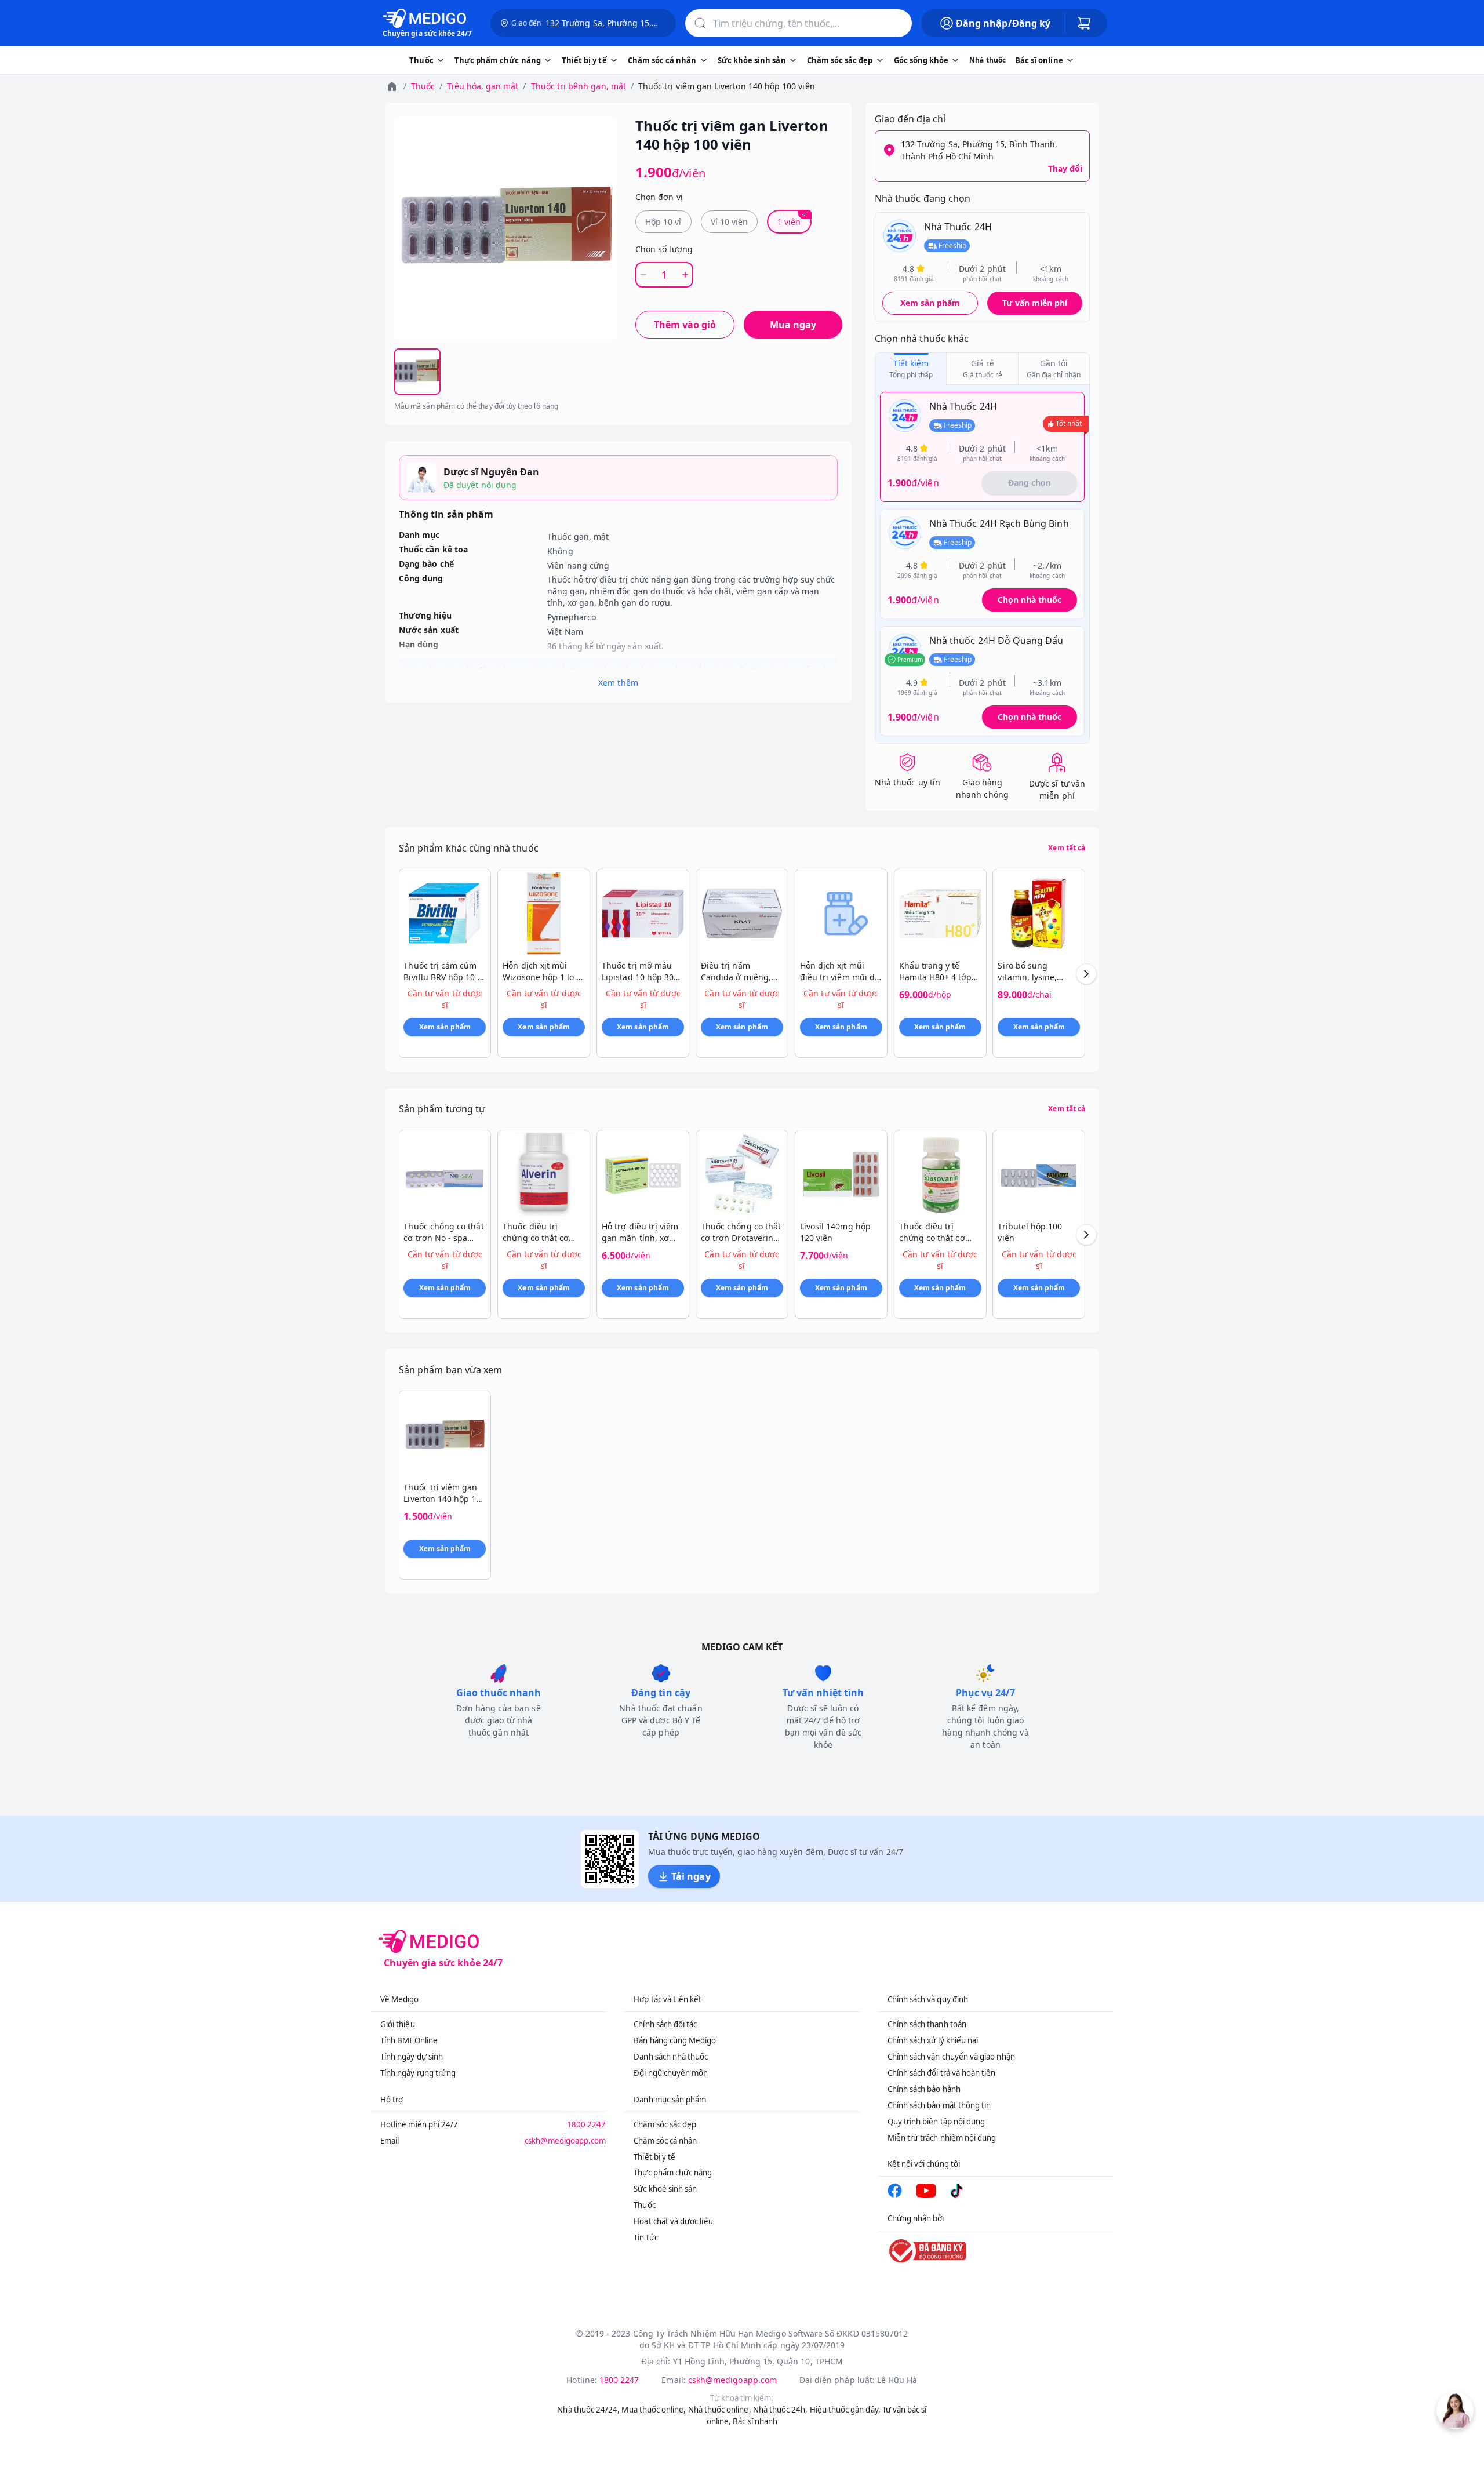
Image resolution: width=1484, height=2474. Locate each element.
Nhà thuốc (987, 60)
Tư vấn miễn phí (1035, 303)
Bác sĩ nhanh (755, 2421)
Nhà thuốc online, (720, 2410)
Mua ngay (793, 325)
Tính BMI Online (409, 2040)
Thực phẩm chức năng (673, 2173)
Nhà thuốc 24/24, (588, 2410)
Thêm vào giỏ (685, 325)
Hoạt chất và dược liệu (673, 2221)
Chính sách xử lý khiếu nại (933, 2040)
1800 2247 (587, 2124)
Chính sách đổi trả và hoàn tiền (942, 2073)
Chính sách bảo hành (924, 2089)
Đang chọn (1030, 483)
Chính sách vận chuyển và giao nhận (951, 2057)
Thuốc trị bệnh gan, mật (579, 86)
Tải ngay (691, 1876)
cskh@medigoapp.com (565, 2141)
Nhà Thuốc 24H (958, 227)
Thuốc (423, 86)
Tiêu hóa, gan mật (483, 86)
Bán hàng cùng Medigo (675, 2040)
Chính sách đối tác (665, 2024)
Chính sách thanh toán (927, 2024)
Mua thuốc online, (654, 2410)
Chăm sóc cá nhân (665, 2141)
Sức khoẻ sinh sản (665, 2189)
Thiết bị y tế (654, 2157)
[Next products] (1086, 974)
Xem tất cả (1067, 848)
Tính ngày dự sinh (412, 2057)
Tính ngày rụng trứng (418, 2073)
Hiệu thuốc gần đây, (845, 2410)
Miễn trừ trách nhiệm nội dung (942, 2138)
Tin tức (645, 2237)
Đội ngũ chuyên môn (671, 2073)
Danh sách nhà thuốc (671, 2057)
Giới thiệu (398, 2024)
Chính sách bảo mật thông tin (939, 2105)
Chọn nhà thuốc (1030, 600)
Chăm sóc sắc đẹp (665, 2124)
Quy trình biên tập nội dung (936, 2122)
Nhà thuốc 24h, (781, 2410)
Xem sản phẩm (930, 303)
